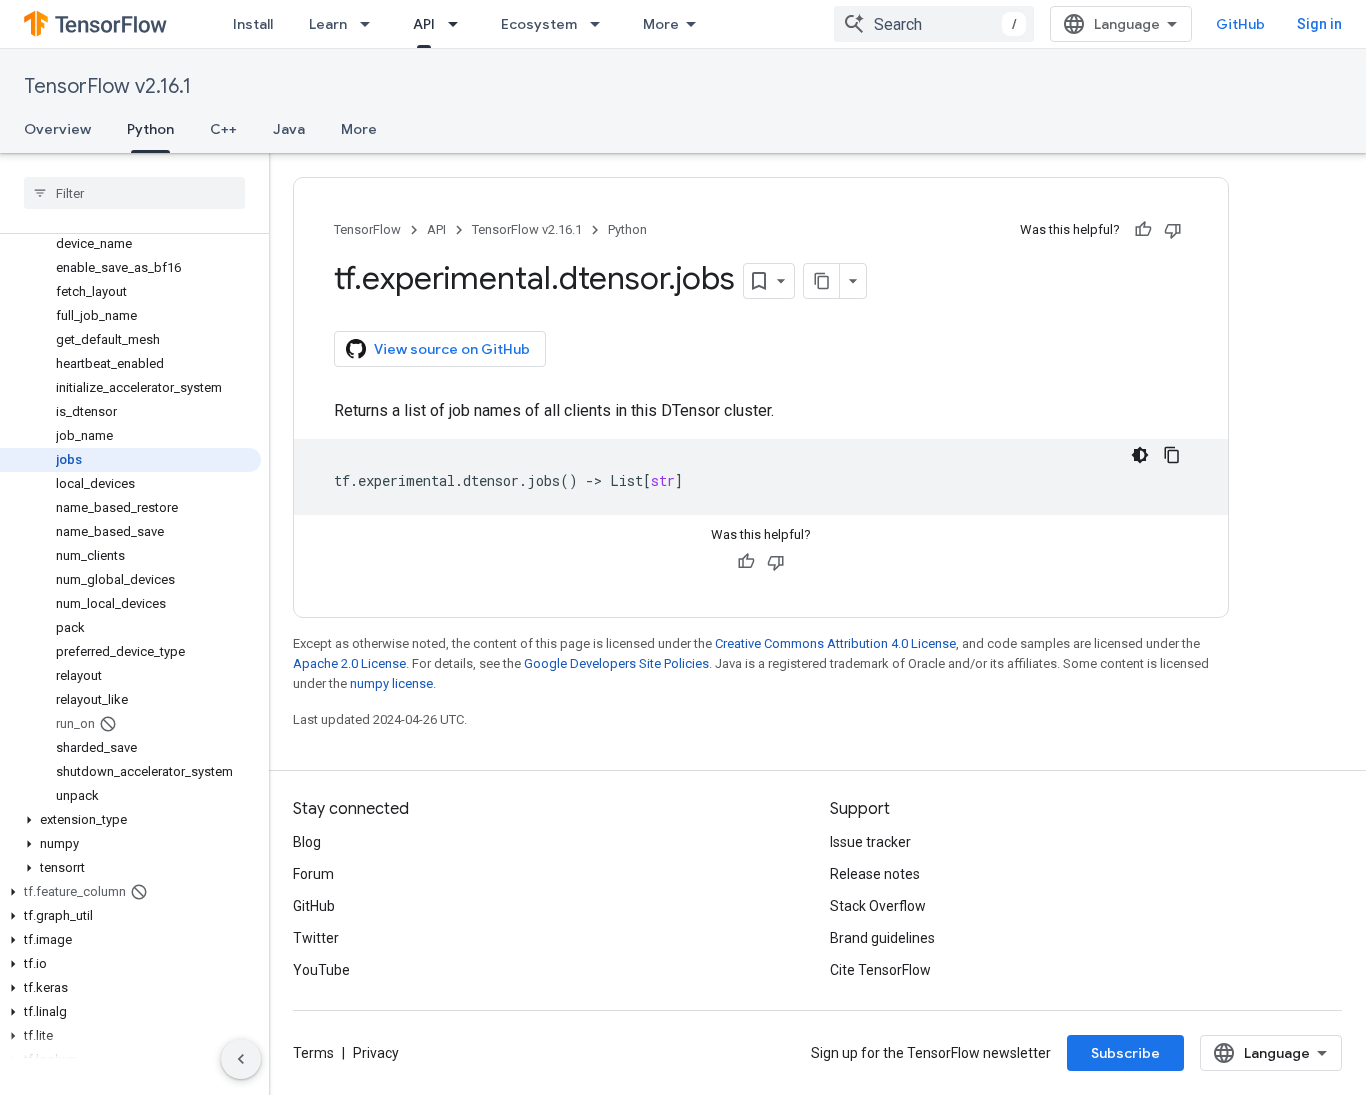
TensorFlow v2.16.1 (107, 86)
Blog (307, 842)
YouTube (321, 970)
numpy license (391, 683)
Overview (57, 129)
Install (253, 24)
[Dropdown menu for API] (459, 24)
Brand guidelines (882, 938)
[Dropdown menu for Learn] (371, 24)
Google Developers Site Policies (616, 663)
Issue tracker (870, 842)
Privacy (376, 1053)
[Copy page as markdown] (822, 281)
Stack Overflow (878, 906)
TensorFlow (367, 229)
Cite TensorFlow (880, 970)
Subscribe (1125, 1053)
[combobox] (934, 24)
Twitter (316, 938)
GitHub (1240, 24)
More (661, 24)
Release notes (875, 874)
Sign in (1319, 24)
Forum (313, 874)
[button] (130, 820)
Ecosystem (539, 24)
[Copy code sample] (1172, 455)
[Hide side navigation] (241, 1059)
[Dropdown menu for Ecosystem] (601, 24)
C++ (223, 129)
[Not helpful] (1173, 230)
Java (289, 129)
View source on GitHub (452, 349)
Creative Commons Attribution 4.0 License (835, 643)
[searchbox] (134, 193)
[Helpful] (1143, 230)
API (424, 24)
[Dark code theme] (1140, 455)
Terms (313, 1053)
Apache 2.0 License (349, 663)
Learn (328, 24)
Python (150, 129)
